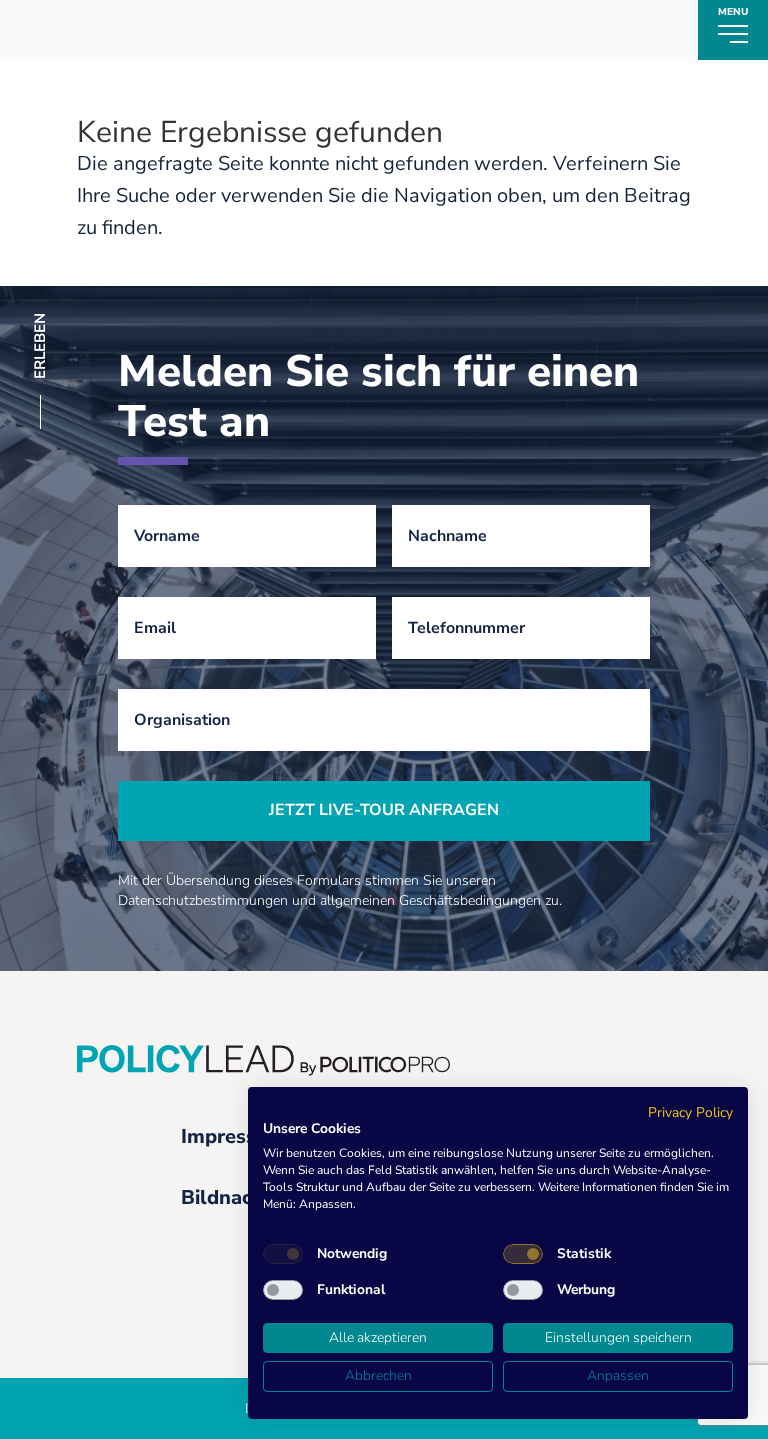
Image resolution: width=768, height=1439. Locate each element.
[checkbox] (283, 1254)
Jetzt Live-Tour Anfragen (384, 810)
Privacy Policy (690, 1112)
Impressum (233, 1136)
